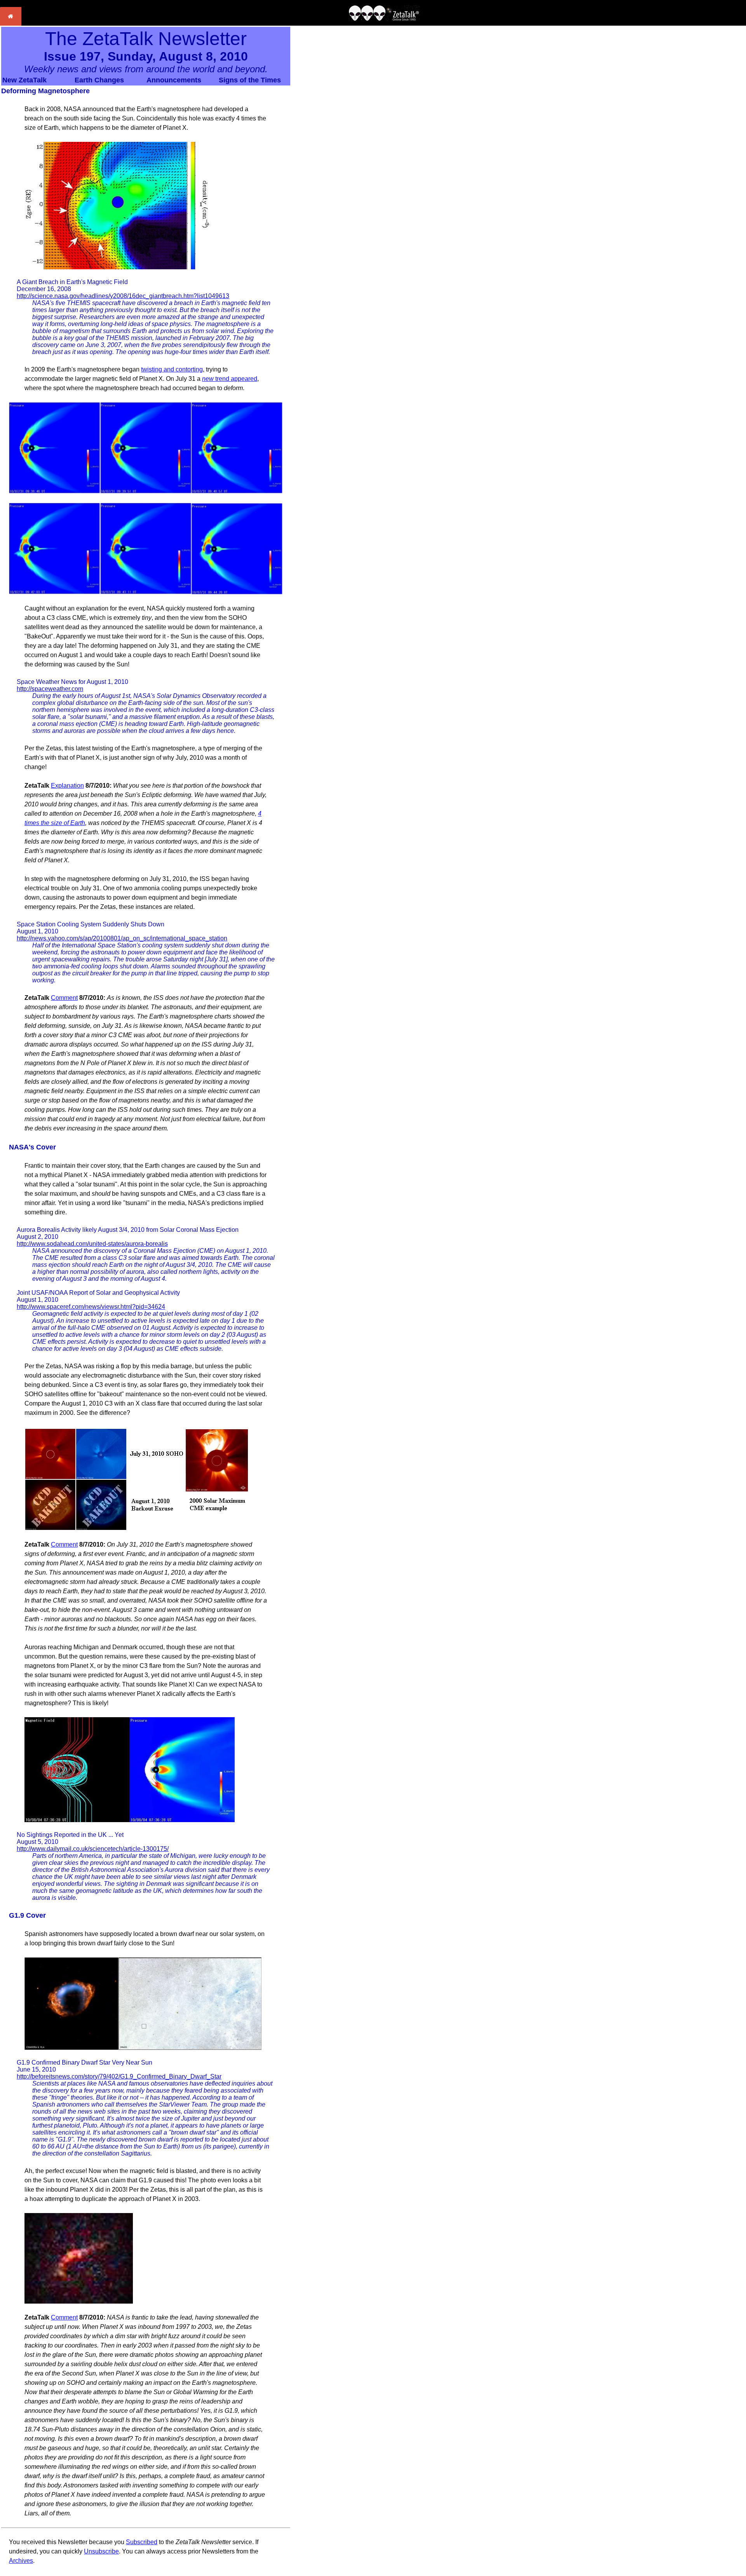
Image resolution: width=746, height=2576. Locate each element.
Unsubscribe (101, 2551)
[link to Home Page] (11, 24)
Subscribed (142, 2542)
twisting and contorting (172, 369)
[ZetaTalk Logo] (384, 19)
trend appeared (230, 379)
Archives (21, 2561)
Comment (64, 998)
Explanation (67, 786)
